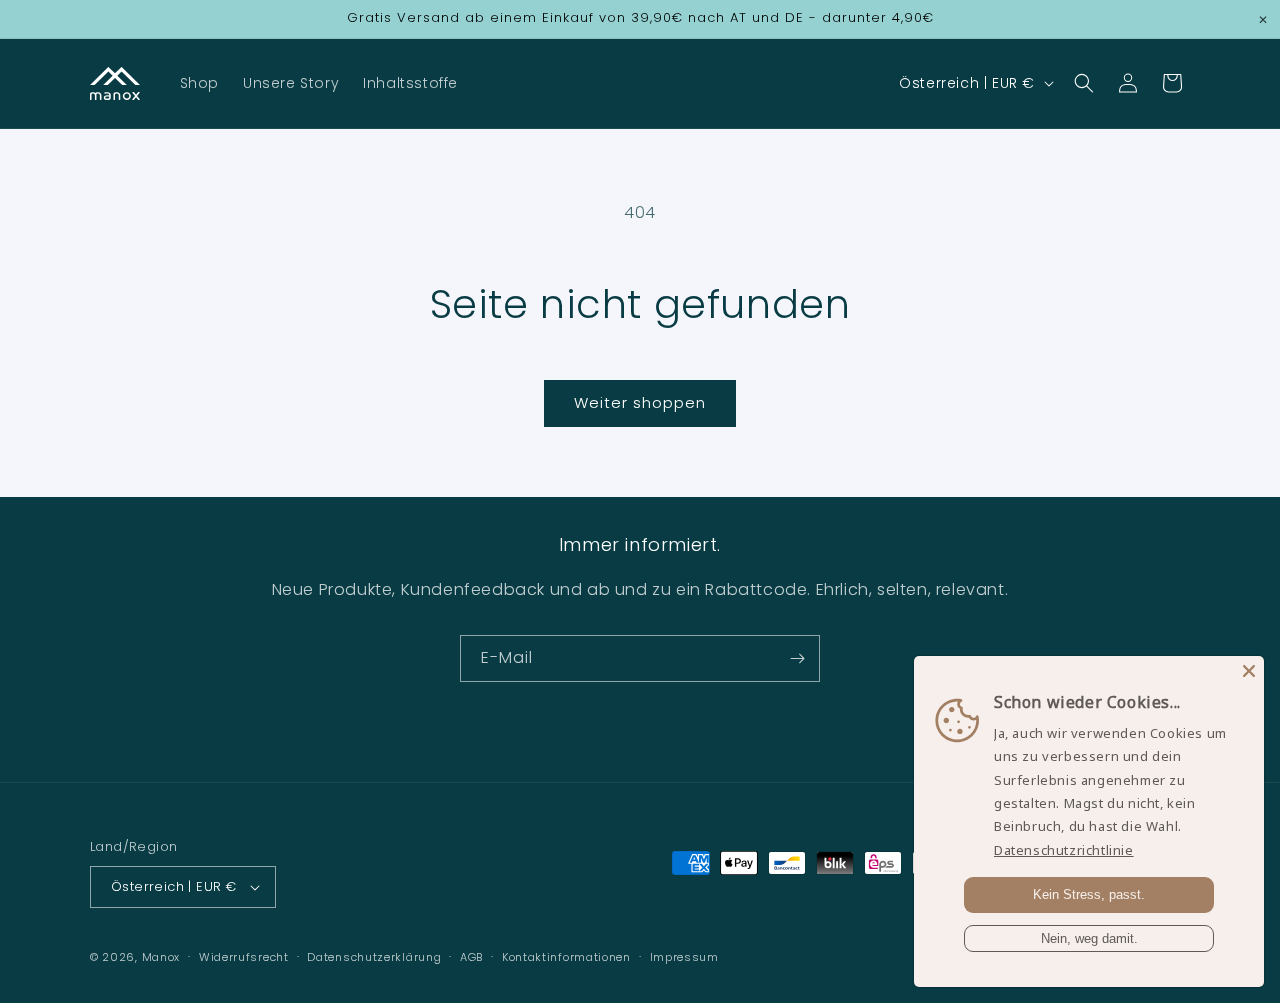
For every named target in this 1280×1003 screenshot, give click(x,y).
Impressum (684, 957)
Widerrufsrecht (244, 957)
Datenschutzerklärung (374, 957)
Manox (161, 957)
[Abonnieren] (797, 658)
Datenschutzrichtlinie (1064, 850)
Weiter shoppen (640, 402)
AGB (471, 957)
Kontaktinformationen (566, 957)
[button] (1084, 83)
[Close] (1249, 671)
